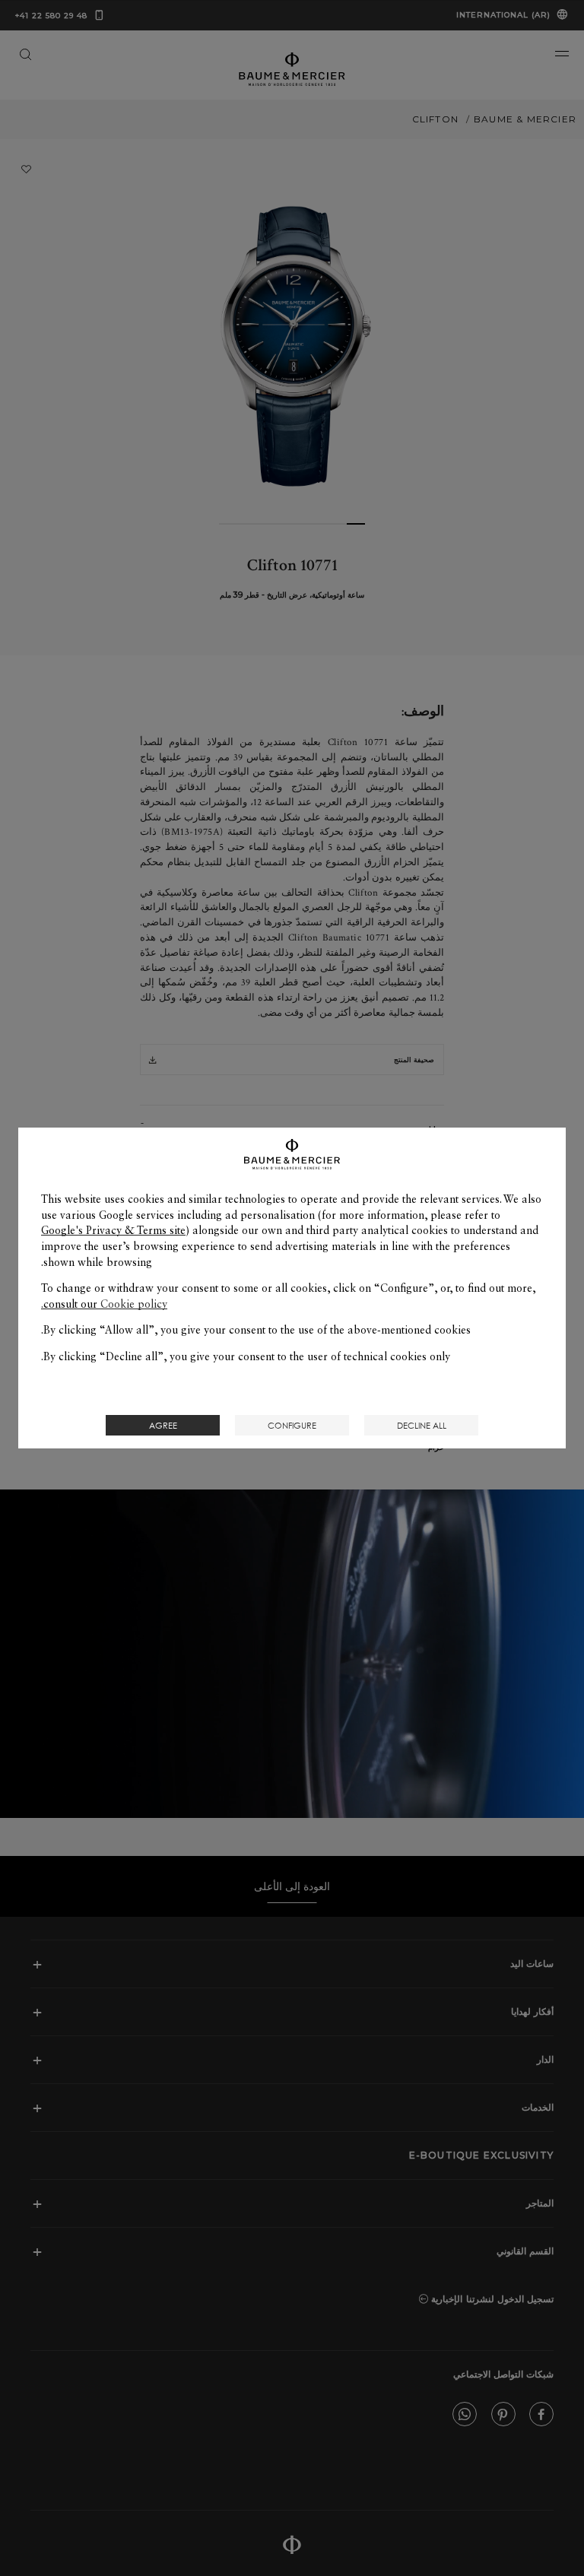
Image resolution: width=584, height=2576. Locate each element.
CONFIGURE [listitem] (292, 1425)
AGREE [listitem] (163, 1425)
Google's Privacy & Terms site (113, 1230)
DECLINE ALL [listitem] (422, 1425)
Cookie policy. (104, 1304)
